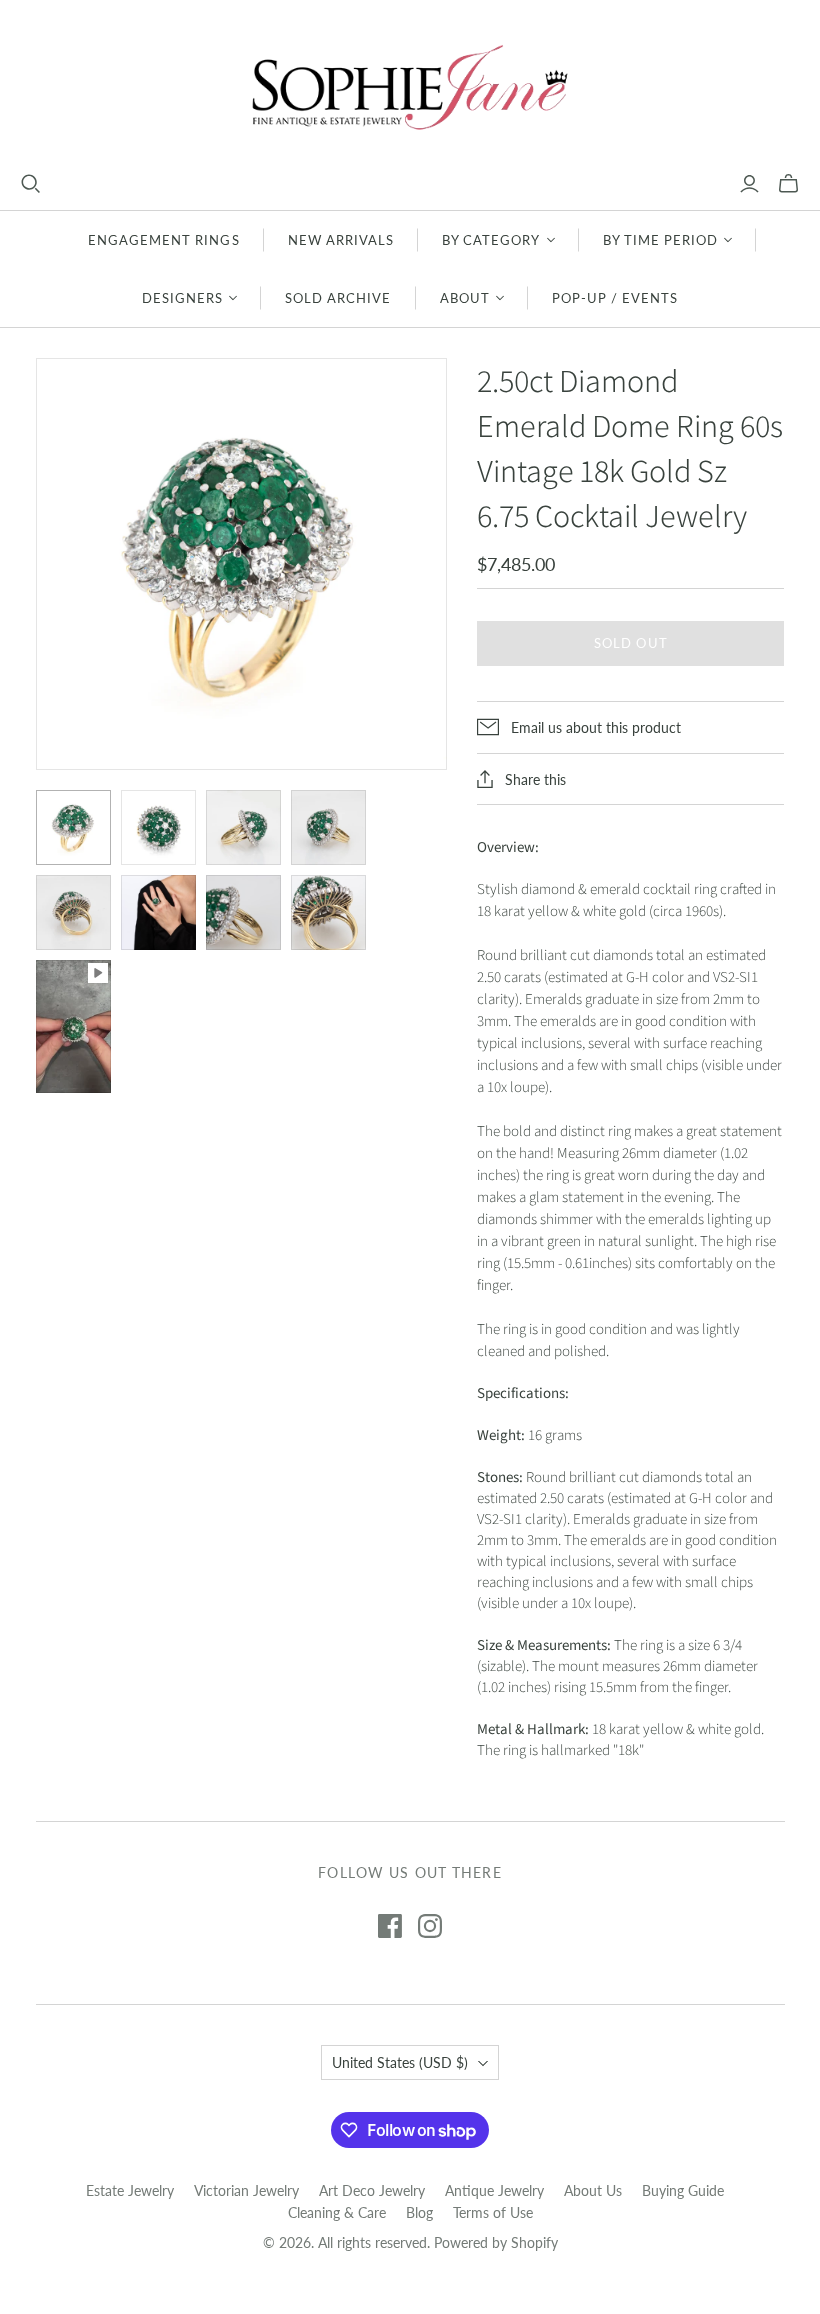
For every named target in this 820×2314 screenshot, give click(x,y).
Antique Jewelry (494, 2190)
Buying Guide (683, 2190)
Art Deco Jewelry (372, 2190)
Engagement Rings (164, 240)
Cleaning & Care (337, 2212)
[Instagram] (430, 1926)
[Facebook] (390, 1926)
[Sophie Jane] (410, 86)
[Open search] (31, 184)
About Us (593, 2190)
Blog (419, 2212)
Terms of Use (493, 2212)
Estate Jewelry (130, 2190)
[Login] (749, 184)
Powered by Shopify (496, 2242)
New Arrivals (341, 240)
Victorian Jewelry (246, 2190)
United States (400, 2062)
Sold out (630, 643)
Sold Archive (338, 298)
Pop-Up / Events (615, 298)
